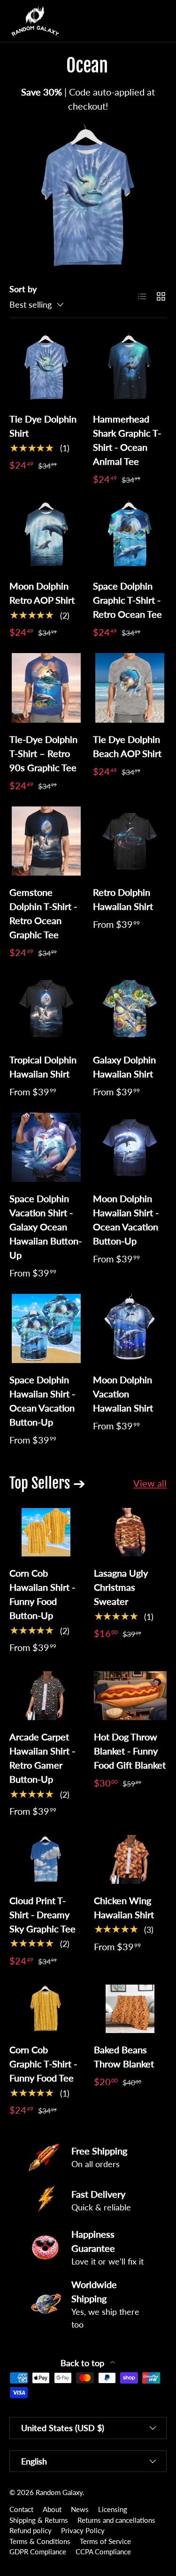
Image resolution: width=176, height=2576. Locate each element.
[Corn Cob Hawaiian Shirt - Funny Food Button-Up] (46, 1532)
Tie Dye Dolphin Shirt (43, 426)
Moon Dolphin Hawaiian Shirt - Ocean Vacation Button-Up (126, 1220)
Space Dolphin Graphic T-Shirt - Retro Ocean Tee (127, 600)
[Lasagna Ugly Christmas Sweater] (130, 1532)
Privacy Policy (83, 2530)
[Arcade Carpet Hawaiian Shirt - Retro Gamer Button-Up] (46, 1696)
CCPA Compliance (103, 2552)
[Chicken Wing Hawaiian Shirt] (130, 1859)
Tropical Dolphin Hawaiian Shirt (43, 1067)
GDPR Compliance (38, 2552)
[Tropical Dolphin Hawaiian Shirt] (46, 1008)
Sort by (23, 289)
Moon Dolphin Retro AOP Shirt (42, 593)
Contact (21, 2509)
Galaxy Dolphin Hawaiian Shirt (124, 1067)
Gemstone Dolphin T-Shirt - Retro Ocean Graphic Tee (43, 913)
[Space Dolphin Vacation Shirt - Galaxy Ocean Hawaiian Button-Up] (46, 1147)
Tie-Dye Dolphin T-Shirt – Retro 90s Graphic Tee (43, 753)
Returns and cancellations (116, 2520)
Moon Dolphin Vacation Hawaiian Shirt (123, 1394)
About (52, 2509)
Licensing (113, 2509)
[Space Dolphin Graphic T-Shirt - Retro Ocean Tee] (130, 535)
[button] (140, 21)
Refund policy (31, 2530)
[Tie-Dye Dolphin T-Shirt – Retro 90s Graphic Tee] (46, 688)
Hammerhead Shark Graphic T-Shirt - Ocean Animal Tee (127, 440)
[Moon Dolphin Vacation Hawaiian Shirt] (130, 1328)
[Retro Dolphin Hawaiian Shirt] (130, 841)
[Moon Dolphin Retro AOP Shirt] (46, 535)
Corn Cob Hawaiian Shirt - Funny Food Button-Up (42, 1594)
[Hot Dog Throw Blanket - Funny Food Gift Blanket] (130, 1696)
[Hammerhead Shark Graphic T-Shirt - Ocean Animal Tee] (130, 368)
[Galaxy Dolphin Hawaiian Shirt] (130, 1008)
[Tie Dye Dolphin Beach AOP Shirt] (130, 688)
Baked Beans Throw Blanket (124, 2057)
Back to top (84, 2363)
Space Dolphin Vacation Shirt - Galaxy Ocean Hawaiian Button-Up (46, 1227)
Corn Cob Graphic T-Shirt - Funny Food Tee (43, 2064)
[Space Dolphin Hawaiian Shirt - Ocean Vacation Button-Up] (46, 1328)
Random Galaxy (59, 2492)
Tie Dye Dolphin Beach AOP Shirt (127, 746)
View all (150, 1483)
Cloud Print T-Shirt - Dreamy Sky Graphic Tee (42, 1914)
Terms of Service (105, 2541)
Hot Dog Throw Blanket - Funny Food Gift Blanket (130, 1751)
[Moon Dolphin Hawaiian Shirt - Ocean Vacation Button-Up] (130, 1147)
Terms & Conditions (40, 2541)
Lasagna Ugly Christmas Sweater (121, 1587)
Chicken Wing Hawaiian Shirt (124, 1907)
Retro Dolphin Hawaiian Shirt (123, 899)
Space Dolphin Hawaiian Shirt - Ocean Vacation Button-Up (42, 1401)
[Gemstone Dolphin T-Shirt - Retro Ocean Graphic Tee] (46, 841)
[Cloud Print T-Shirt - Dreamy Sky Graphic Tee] (46, 1859)
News (80, 2509)
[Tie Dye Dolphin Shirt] (46, 368)
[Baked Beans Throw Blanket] (130, 2009)
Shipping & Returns (39, 2520)
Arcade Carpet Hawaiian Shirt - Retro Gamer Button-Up (42, 1758)
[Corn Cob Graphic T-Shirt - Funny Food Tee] (46, 2009)
